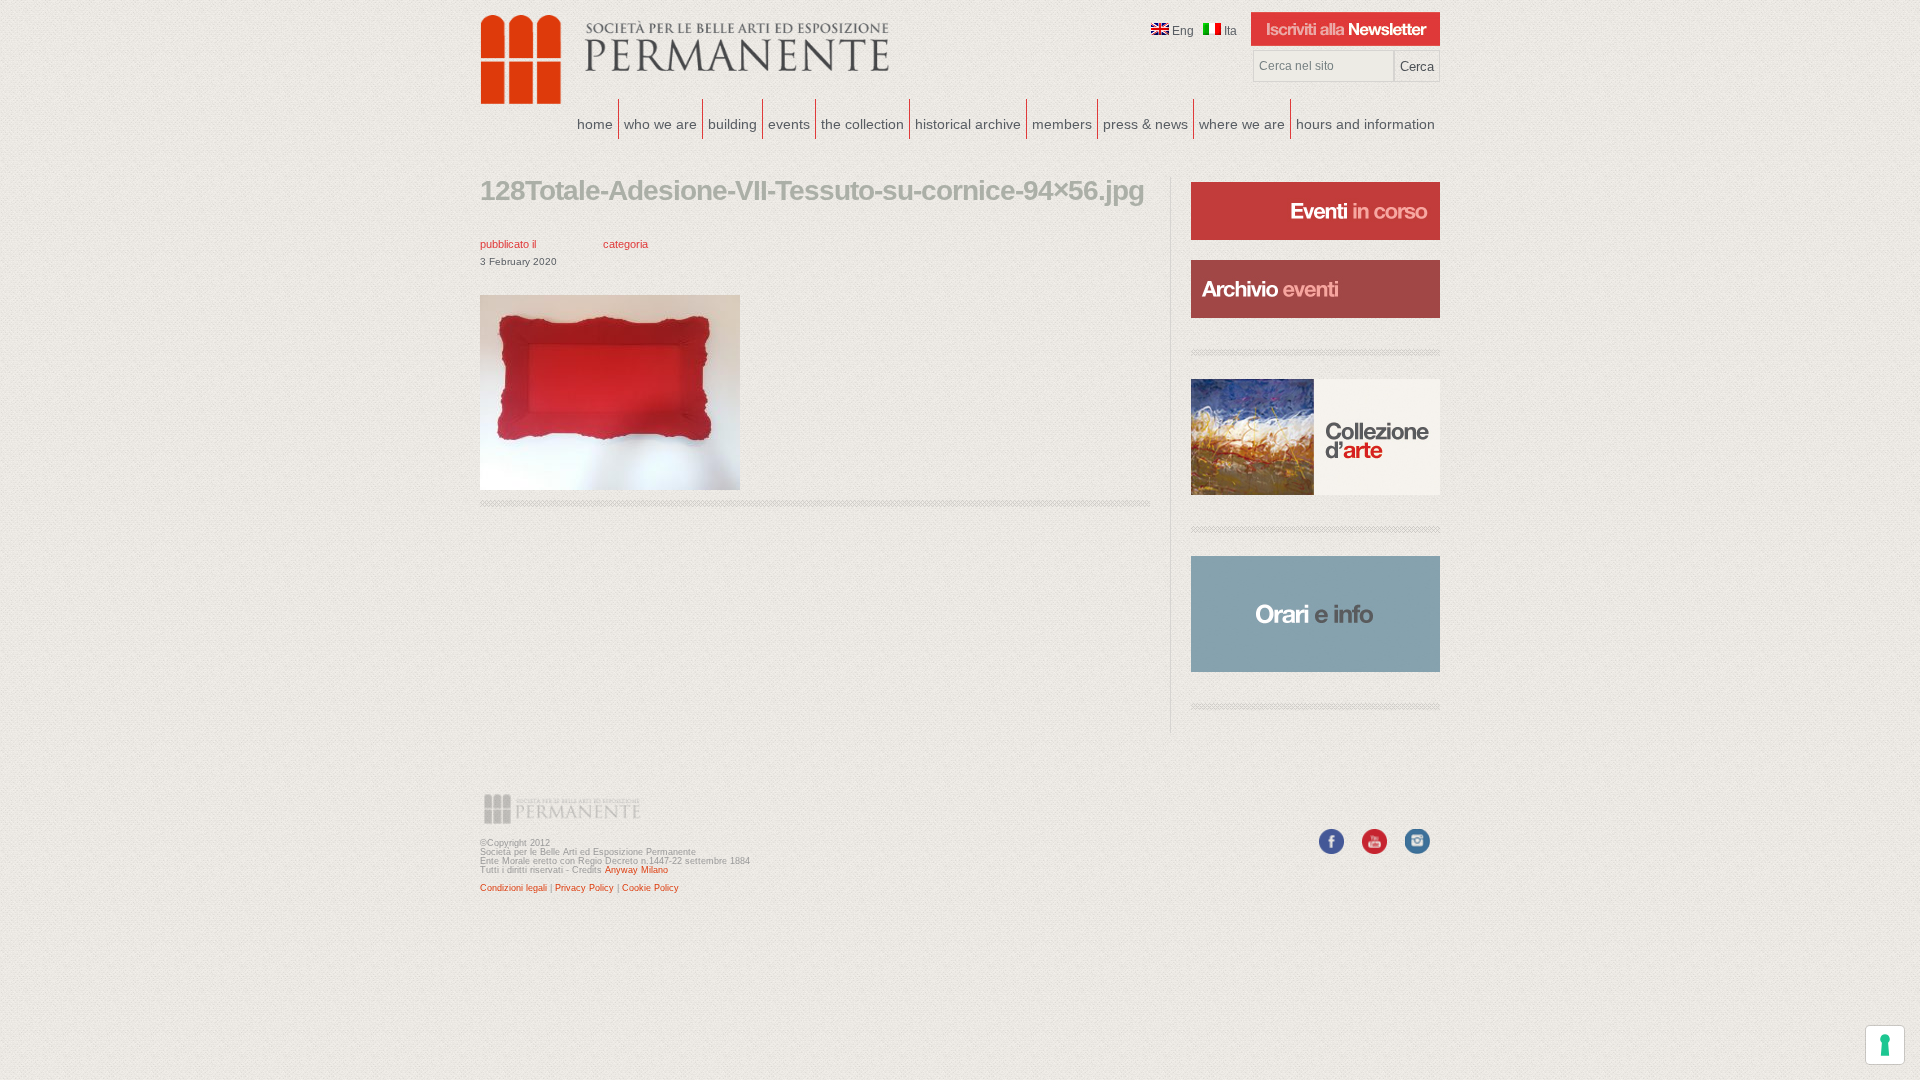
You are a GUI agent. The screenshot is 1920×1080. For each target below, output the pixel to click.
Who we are (658, 122)
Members (1062, 124)
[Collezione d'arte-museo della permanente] (1315, 437)
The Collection (862, 124)
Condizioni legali (513, 888)
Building (730, 122)
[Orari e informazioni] (1315, 614)
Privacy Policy (584, 888)
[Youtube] (1374, 850)
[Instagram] (1417, 850)
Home (595, 124)
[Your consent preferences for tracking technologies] (1885, 1045)
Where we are (1239, 122)
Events (786, 122)
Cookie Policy (650, 888)
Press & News (1145, 124)
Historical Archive (968, 124)
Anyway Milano (636, 870)
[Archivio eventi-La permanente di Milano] (1315, 258)
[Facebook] (1331, 850)
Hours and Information (1365, 124)
